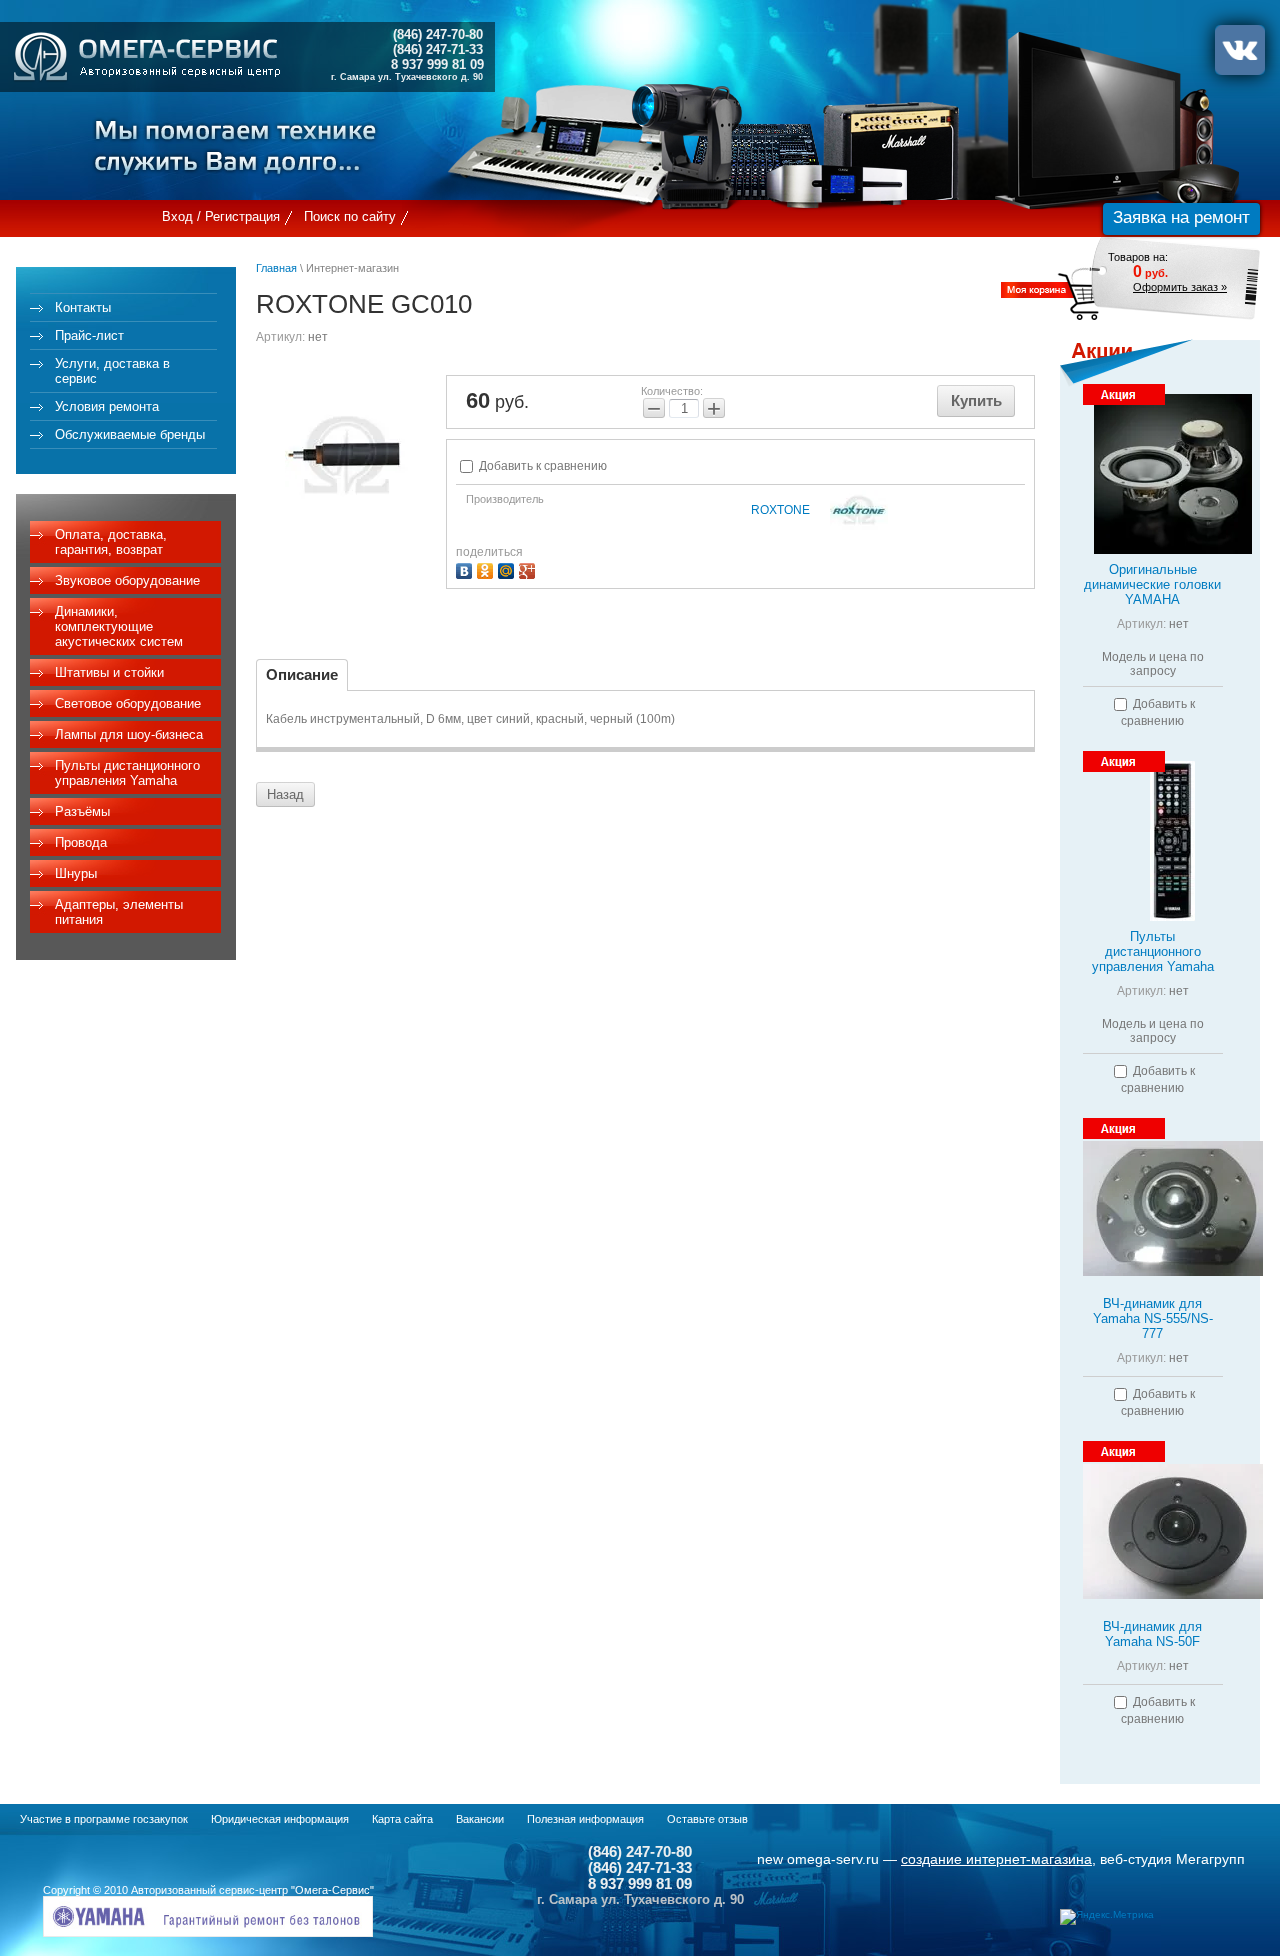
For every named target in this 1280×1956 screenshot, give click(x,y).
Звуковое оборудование (127, 580)
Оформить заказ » (1180, 287)
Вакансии (480, 1819)
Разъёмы (82, 811)
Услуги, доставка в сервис (112, 371)
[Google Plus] (529, 568)
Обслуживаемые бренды (130, 434)
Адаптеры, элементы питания (119, 912)
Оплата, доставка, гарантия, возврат (111, 542)
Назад (285, 794)
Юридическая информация (280, 1819)
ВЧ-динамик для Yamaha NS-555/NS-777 (1153, 1318)
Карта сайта (402, 1819)
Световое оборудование (128, 703)
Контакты (83, 307)
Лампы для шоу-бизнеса (129, 734)
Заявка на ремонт (1181, 217)
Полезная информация (585, 1819)
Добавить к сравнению (541, 466)
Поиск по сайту (350, 216)
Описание (302, 674)
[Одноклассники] (487, 568)
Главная (276, 268)
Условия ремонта (107, 406)
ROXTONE (780, 510)
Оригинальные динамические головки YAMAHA (1152, 584)
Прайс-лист (89, 335)
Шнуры (76, 873)
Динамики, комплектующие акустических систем (119, 626)
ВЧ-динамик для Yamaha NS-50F (1152, 1634)
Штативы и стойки (109, 672)
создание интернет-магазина (996, 1859)
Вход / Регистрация (221, 216)
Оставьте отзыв (707, 1819)
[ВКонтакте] (466, 568)
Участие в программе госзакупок (104, 1819)
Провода (81, 842)
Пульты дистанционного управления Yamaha (127, 773)
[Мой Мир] (508, 568)
